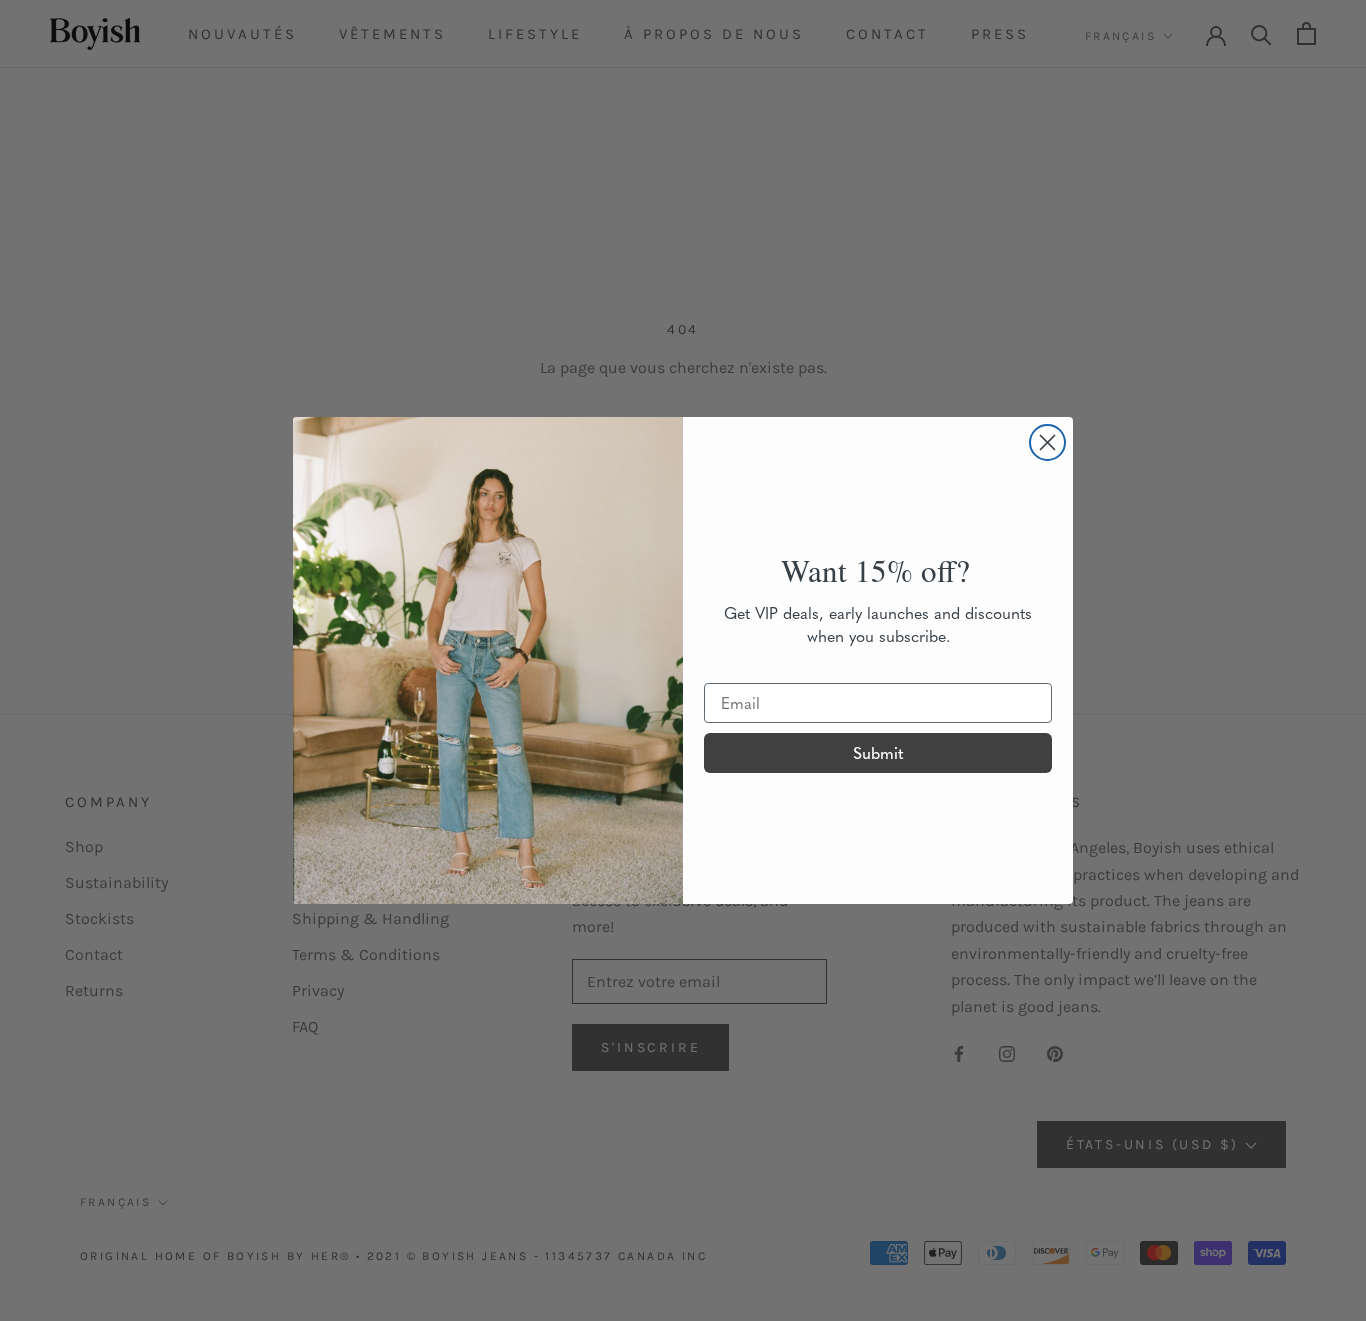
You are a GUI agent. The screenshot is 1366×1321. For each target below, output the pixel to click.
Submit (878, 752)
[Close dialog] (1047, 442)
